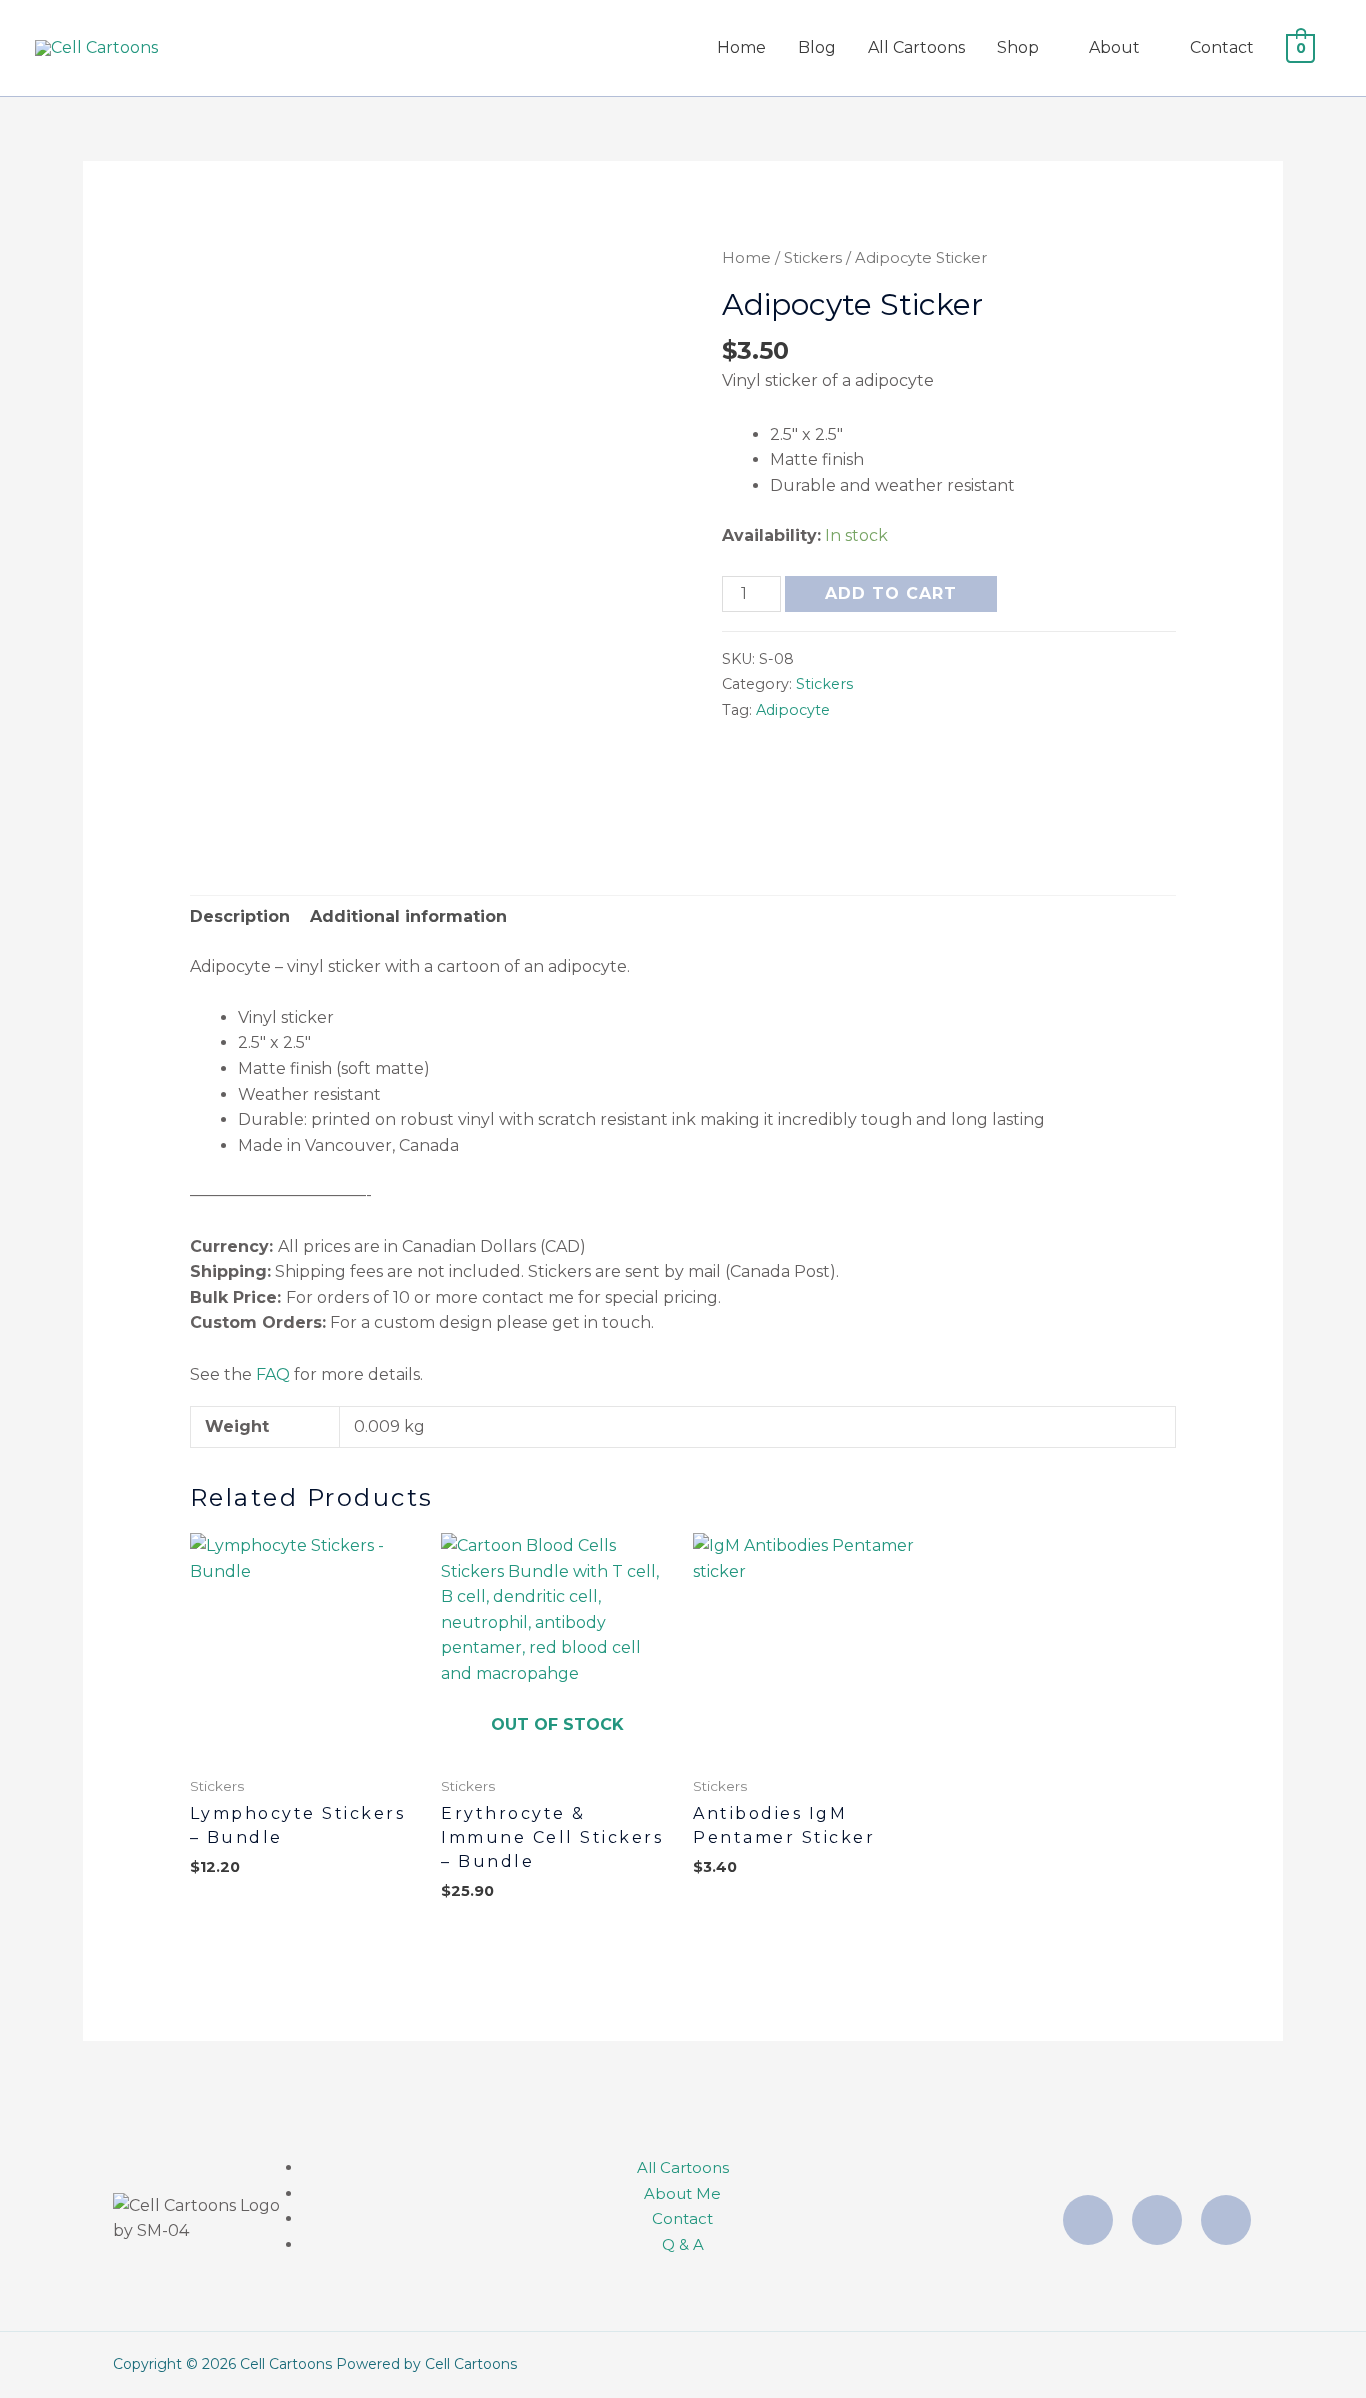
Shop (1018, 47)
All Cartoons (916, 47)
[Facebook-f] (1157, 2220)
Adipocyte (793, 710)
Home (741, 47)
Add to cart (891, 593)
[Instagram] (1088, 2220)
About (1114, 47)
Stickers (813, 258)
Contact (1222, 47)
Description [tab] (240, 916)
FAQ (273, 1374)
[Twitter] (1226, 2220)
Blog (817, 47)
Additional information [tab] (408, 916)
